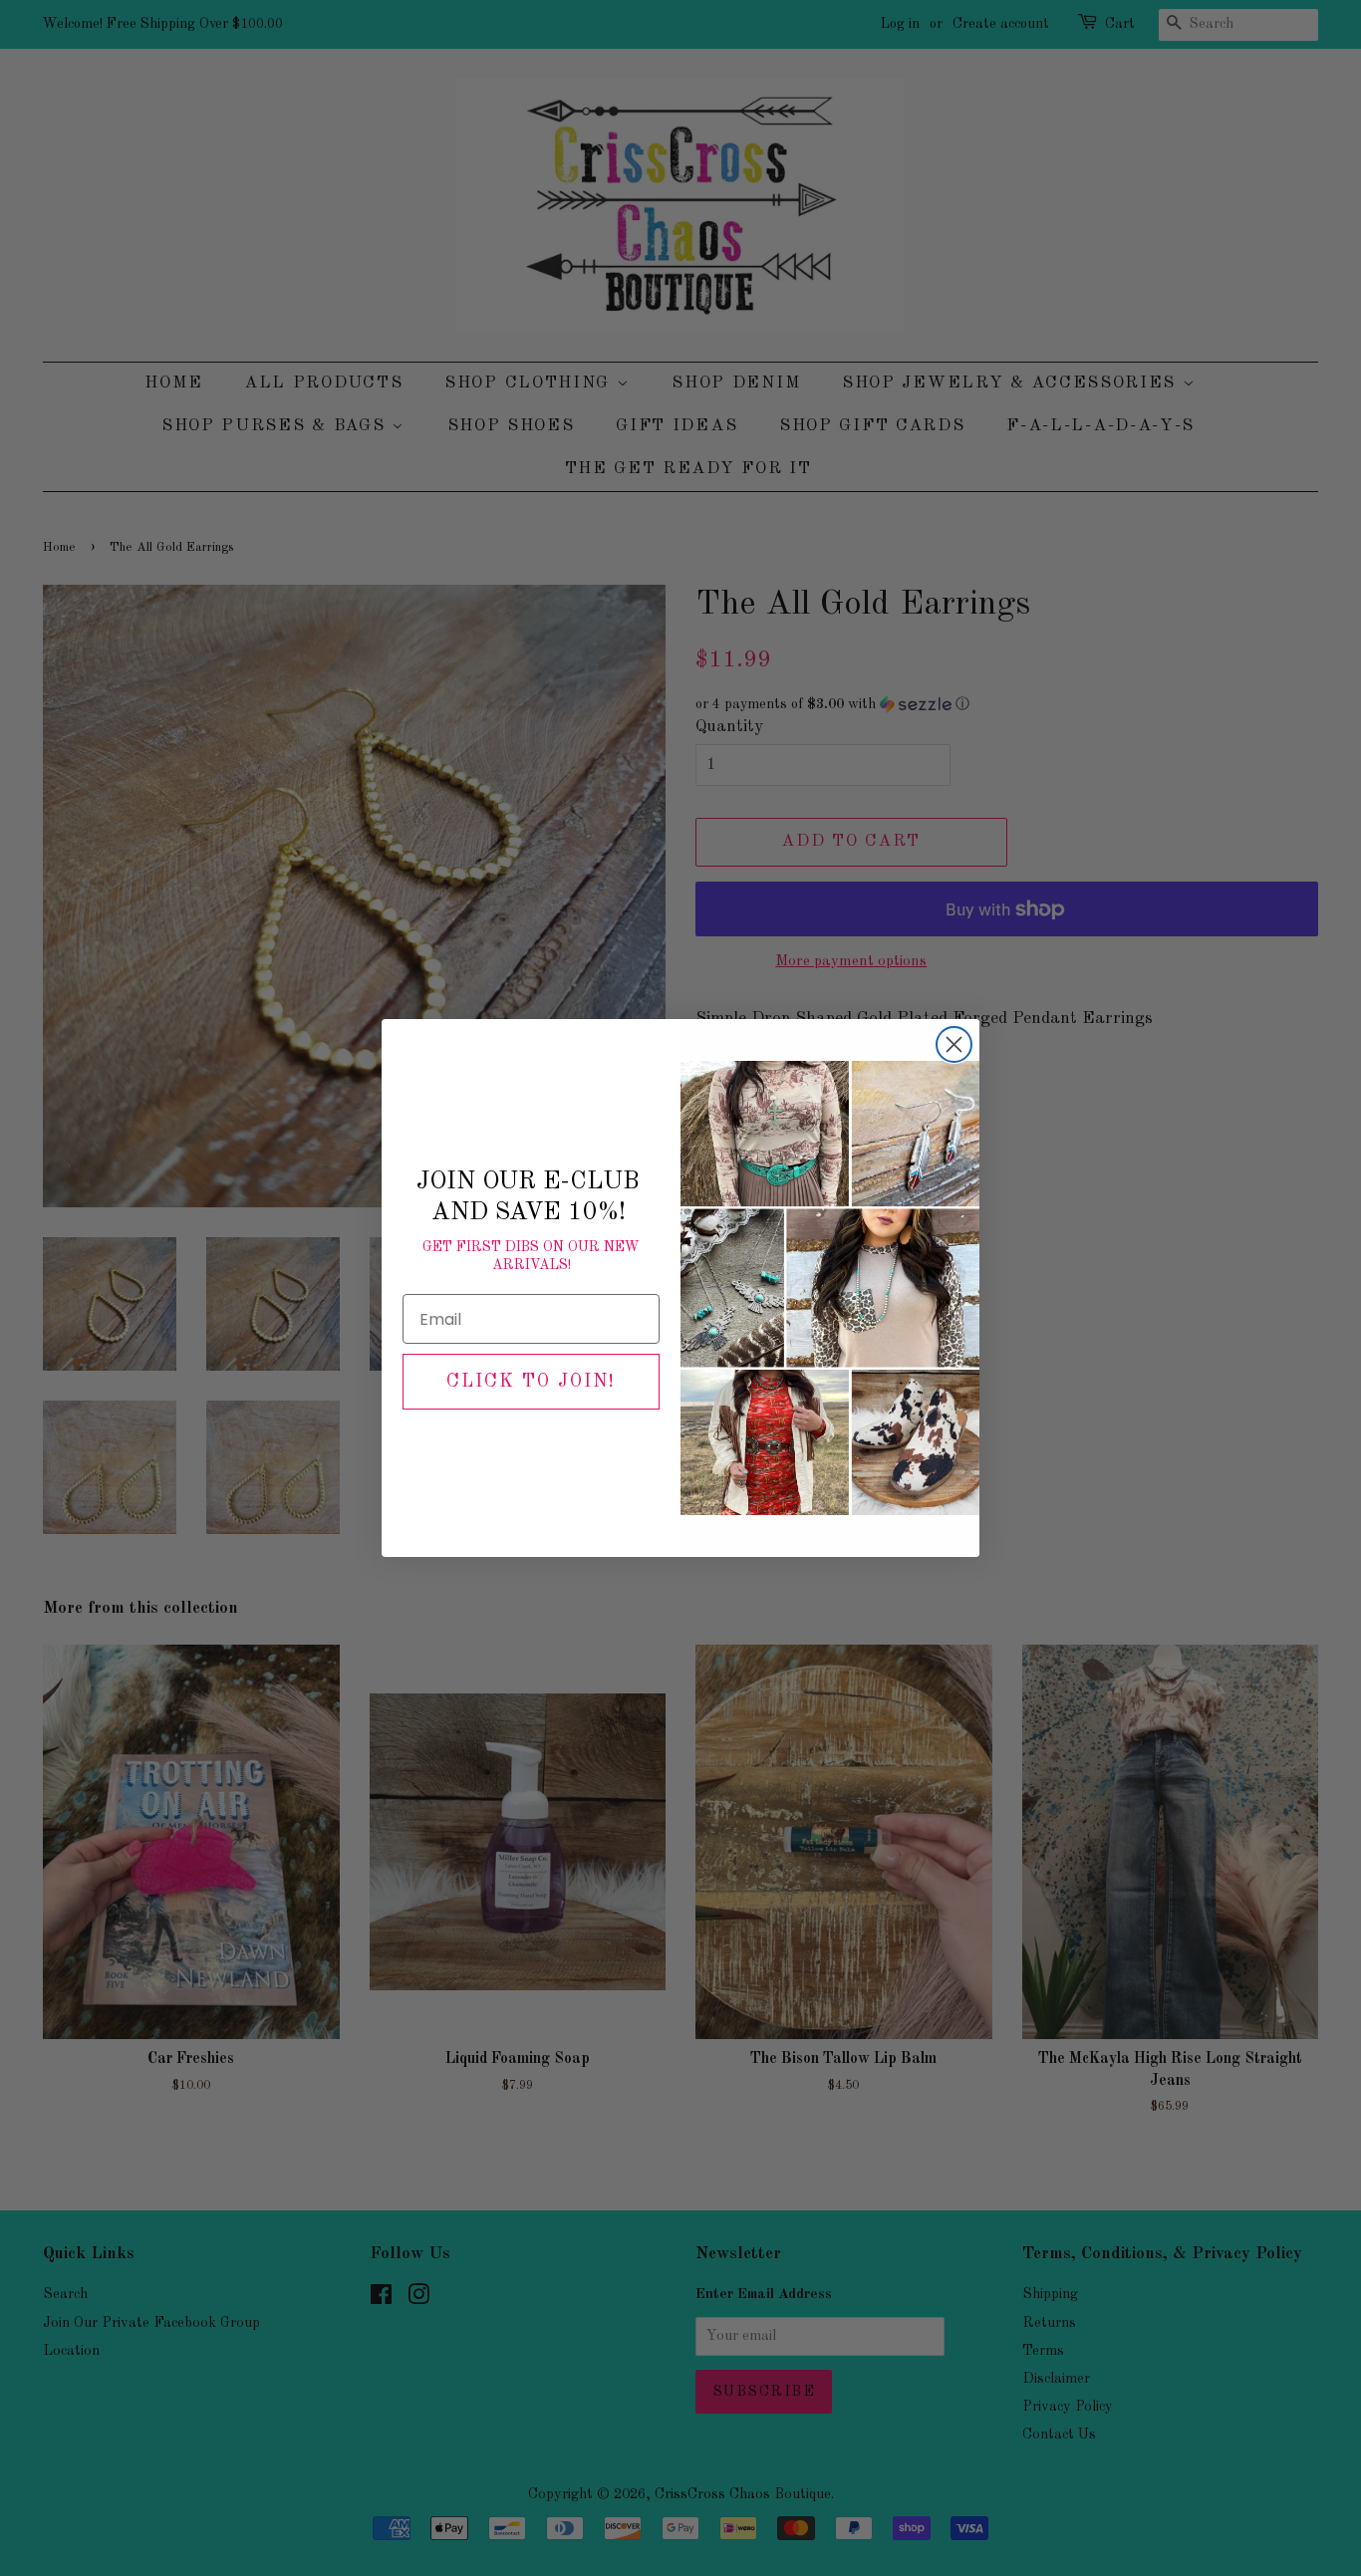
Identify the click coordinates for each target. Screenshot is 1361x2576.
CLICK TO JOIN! (531, 1382)
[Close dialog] (954, 1044)
